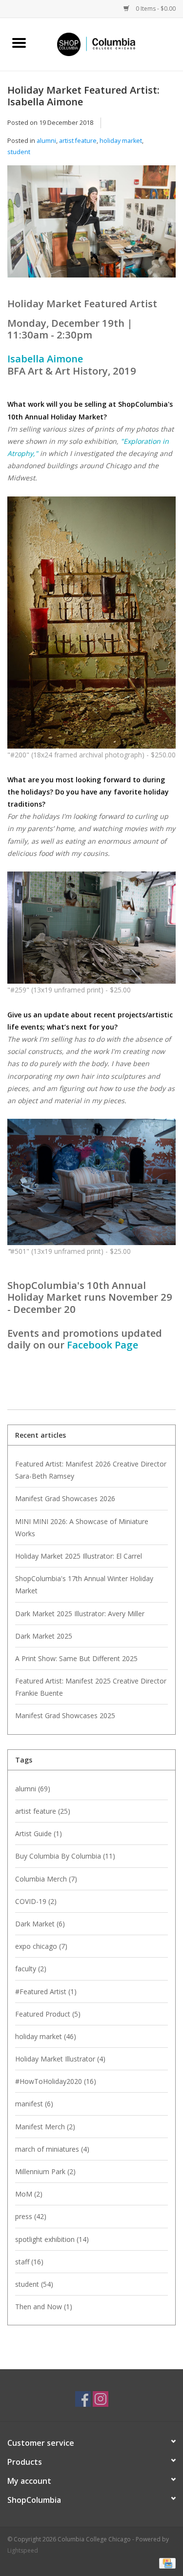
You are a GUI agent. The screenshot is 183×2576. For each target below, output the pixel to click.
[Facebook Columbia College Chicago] (83, 2399)
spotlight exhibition (52, 2239)
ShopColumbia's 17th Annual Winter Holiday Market (84, 1585)
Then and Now (44, 2307)
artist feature (78, 141)
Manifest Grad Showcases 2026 (65, 1498)
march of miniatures (52, 2149)
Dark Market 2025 (44, 1636)
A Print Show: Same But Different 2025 (76, 1658)
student (19, 152)
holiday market (121, 141)
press (31, 2216)
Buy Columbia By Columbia (65, 1856)
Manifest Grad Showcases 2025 (65, 1715)
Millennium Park (45, 2171)
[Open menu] (19, 42)
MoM (29, 2194)
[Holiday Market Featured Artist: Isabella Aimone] (91, 225)
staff (29, 2262)
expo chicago (41, 1946)
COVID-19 (36, 1901)
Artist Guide (39, 1833)
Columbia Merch (46, 1879)
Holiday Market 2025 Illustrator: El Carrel (79, 1556)
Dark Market (40, 1924)
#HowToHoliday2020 (56, 2081)
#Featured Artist (46, 1991)
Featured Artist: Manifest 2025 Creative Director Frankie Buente (91, 1687)
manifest (34, 2104)
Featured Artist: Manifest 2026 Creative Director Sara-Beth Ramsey (91, 1470)
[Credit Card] (166, 2563)
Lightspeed (23, 2550)
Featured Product (48, 2014)
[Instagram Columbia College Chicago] (101, 2399)
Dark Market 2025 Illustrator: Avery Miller (80, 1614)
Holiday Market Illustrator (60, 2059)
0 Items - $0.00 (155, 9)
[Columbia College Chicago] (111, 44)
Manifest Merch (45, 2127)
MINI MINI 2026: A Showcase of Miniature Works (82, 1527)
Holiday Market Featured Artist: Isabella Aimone (83, 96)
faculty (31, 1969)
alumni (46, 141)
